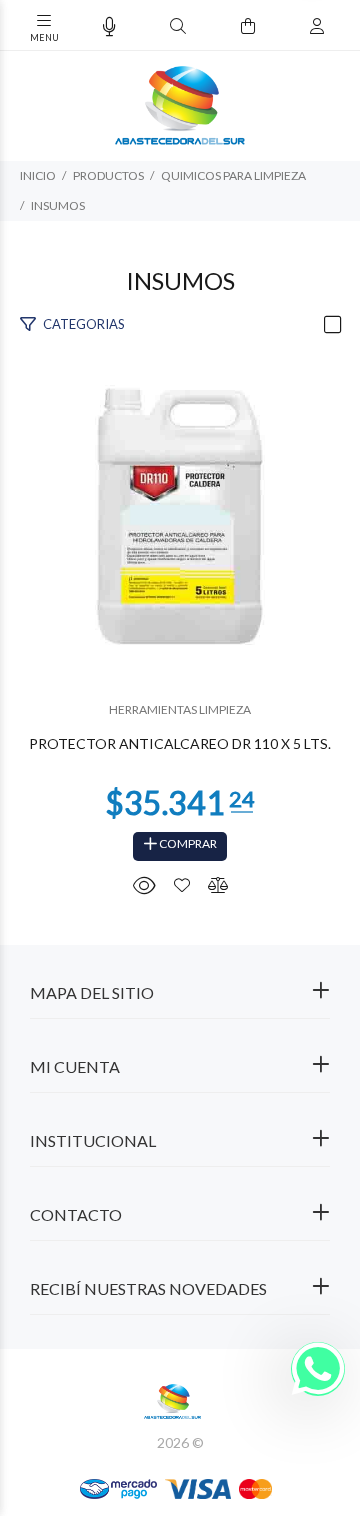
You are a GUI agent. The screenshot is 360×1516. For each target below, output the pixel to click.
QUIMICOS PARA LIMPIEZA (233, 175)
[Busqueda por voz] (109, 26)
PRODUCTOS (108, 175)
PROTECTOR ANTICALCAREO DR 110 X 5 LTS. (180, 743)
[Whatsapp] (318, 1369)
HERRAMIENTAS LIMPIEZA (180, 709)
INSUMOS (58, 205)
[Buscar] (178, 26)
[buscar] (296, 26)
